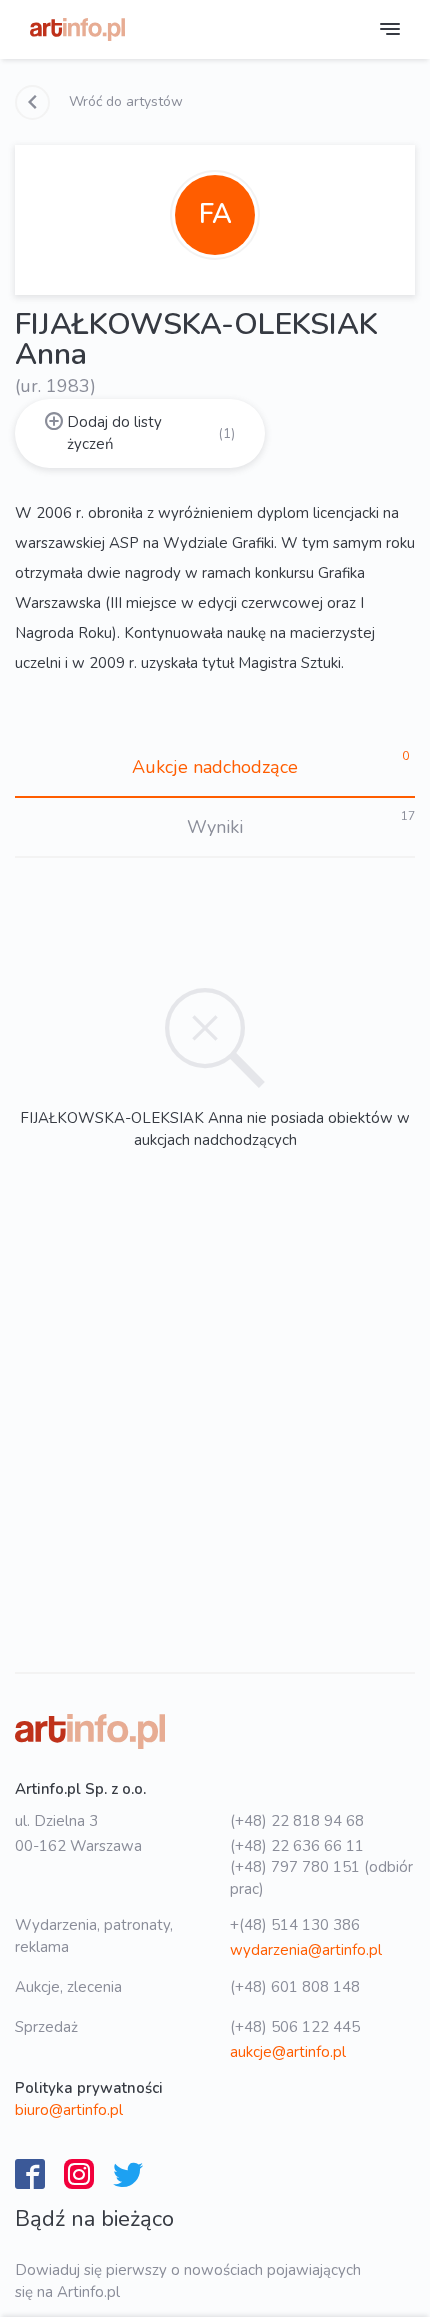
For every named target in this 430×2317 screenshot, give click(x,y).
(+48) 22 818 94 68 (297, 1821)
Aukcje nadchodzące (215, 767)
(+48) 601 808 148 (295, 1987)
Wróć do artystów (124, 101)
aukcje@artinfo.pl (288, 2052)
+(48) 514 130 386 (295, 1925)
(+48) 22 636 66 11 (297, 1846)
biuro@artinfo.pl (69, 2110)
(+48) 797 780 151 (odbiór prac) (321, 1877)
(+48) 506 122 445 (295, 2027)
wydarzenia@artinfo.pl (306, 1950)
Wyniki (215, 827)
